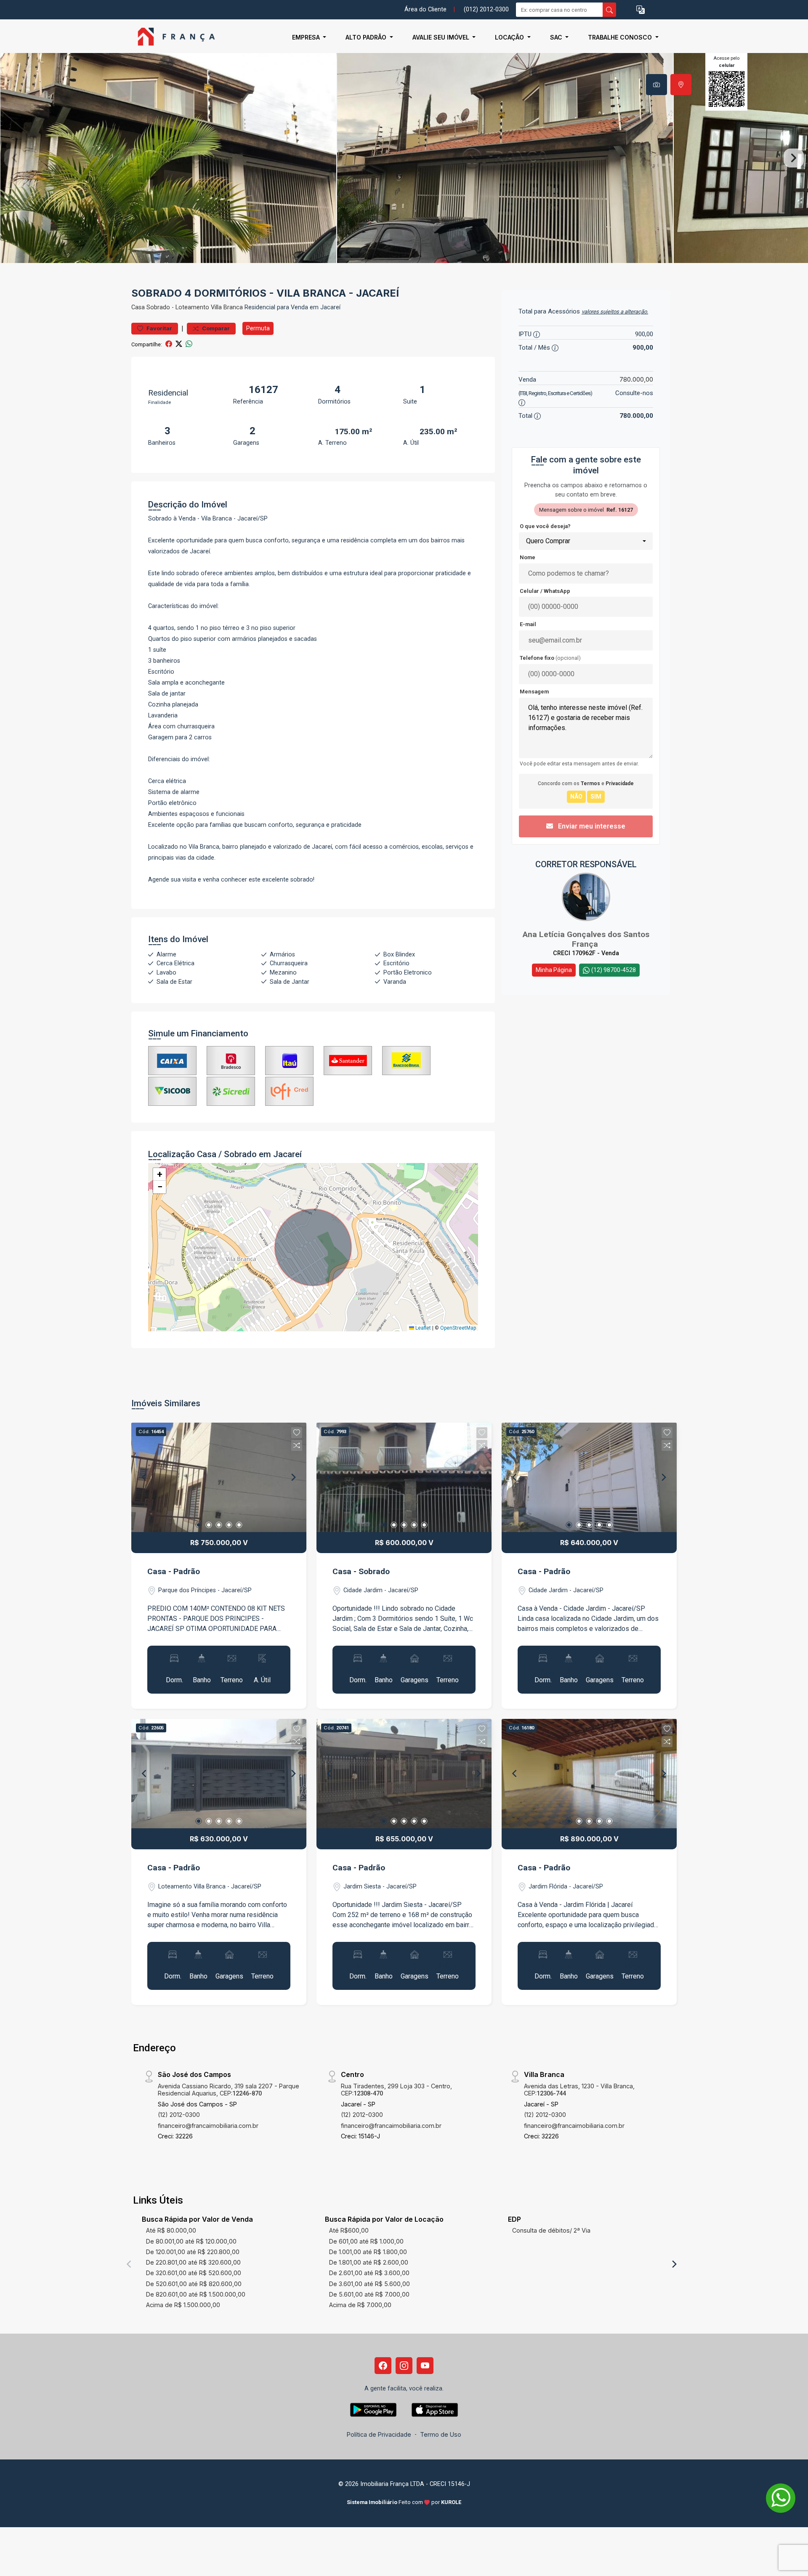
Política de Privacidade (379, 2434)
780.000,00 (636, 379)
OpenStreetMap (458, 1328)
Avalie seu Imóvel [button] (442, 37)
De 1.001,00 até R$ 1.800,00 (368, 2252)
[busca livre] (609, 10)
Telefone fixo (550, 658)
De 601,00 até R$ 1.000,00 (366, 2241)
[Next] (293, 1477)
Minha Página (554, 970)
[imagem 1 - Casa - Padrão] (219, 1477)
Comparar (215, 328)
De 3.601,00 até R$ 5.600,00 (369, 2284)
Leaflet (423, 1328)
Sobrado (158, 307)
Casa (138, 307)
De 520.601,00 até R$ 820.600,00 (194, 2284)
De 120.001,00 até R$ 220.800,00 (193, 2252)
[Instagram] (404, 2366)
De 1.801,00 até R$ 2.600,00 (369, 2262)
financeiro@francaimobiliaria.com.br (208, 2126)
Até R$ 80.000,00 (171, 2230)
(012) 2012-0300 (486, 9)
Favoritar (159, 328)
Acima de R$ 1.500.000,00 (183, 2305)
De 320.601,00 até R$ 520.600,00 (194, 2273)
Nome (528, 557)
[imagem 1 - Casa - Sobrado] (404, 1477)
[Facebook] (383, 2366)
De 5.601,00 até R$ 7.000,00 (369, 2294)
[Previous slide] (14, 158)
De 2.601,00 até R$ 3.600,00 (369, 2273)
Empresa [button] (307, 37)
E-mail (528, 624)
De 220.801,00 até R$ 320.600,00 (193, 2262)
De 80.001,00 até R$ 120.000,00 (191, 2241)
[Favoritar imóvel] (297, 1433)
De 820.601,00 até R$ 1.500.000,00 (196, 2294)
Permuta (258, 328)
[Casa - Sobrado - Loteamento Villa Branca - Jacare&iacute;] (173, 37)
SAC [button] (557, 37)
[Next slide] (794, 158)
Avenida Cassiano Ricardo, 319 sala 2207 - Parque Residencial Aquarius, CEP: (229, 2090)
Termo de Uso (441, 2434)
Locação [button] (510, 37)
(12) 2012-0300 (179, 2115)
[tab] (656, 85)
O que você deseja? (545, 526)
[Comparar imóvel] (297, 1445)
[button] (641, 10)
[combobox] (586, 541)
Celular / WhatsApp (545, 591)
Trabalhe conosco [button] (621, 37)
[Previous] (145, 1477)
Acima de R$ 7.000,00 (360, 2305)
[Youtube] (425, 2366)
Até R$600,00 (349, 2230)
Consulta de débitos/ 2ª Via (551, 2230)
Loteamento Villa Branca (209, 307)
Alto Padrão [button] (367, 37)
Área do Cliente (425, 9)
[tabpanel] (404, 158)
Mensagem (534, 692)
